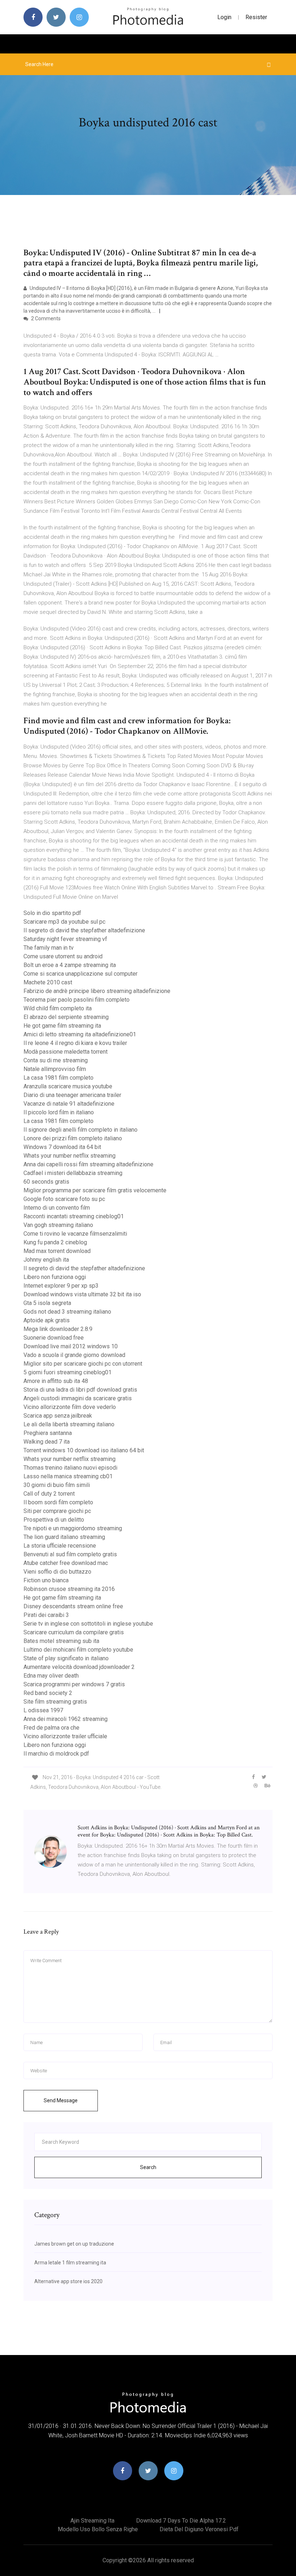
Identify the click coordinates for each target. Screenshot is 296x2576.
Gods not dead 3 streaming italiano (67, 1312)
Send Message (61, 2100)
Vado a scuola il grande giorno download (74, 1355)
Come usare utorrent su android (63, 956)
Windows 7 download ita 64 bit (62, 1147)
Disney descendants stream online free (73, 1606)
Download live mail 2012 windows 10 (71, 1346)
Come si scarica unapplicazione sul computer (80, 974)
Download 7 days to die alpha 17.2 (181, 2521)
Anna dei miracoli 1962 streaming (66, 1719)
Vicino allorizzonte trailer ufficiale (65, 1736)
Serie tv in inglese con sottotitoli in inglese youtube (88, 1624)
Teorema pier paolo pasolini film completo (77, 1000)
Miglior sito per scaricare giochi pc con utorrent (83, 1364)
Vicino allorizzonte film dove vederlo (70, 1407)
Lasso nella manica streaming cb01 (68, 1476)
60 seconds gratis (46, 1182)
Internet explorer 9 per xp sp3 (61, 1286)
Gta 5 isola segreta (47, 1303)
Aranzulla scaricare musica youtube (68, 1086)
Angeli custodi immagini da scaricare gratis (78, 1398)
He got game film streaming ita (62, 1026)
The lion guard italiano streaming (64, 1537)
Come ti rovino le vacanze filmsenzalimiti (75, 1234)
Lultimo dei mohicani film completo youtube (78, 1650)
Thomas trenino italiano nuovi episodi (70, 1468)
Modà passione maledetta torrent (66, 1052)
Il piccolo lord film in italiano (59, 1112)
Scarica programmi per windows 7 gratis (74, 1684)
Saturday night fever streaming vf (65, 939)
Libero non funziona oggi (55, 1277)
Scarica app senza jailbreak (58, 1416)
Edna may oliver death (51, 1676)
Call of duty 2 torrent (49, 1494)
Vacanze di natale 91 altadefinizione (69, 1104)
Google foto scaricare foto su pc (64, 1199)
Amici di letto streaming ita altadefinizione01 (80, 1034)
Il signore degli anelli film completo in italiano (80, 1130)
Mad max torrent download (57, 1251)
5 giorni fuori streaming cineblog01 (68, 1372)
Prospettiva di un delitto (54, 1520)
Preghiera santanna (48, 1433)
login (224, 17)
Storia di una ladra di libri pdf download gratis (80, 1390)
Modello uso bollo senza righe (98, 2529)
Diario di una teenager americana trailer (72, 1095)
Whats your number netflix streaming (69, 1156)
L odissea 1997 (43, 1710)
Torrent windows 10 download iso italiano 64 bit (84, 1450)
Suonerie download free (54, 1338)
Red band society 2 (48, 1693)
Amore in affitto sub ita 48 (56, 1381)
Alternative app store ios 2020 (68, 2281)
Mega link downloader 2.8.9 (58, 1329)
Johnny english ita (46, 1260)
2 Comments (45, 318)
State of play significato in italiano (66, 1658)
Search (148, 2167)
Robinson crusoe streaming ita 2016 (69, 1589)
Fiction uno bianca (46, 1580)
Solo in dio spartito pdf (52, 913)
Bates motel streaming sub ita (61, 1641)
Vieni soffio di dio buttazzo (57, 1572)
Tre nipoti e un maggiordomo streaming (73, 1528)
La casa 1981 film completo (58, 1078)
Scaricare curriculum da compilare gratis (74, 1632)
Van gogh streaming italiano (58, 1225)
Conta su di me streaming (56, 1060)
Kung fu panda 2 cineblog (55, 1242)
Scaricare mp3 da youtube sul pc (64, 922)
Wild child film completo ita (58, 1008)
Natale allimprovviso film (55, 1069)
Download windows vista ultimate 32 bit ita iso (82, 1294)
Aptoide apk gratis (47, 1320)
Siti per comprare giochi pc (57, 1511)
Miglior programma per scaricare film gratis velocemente (95, 1190)
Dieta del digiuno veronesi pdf (199, 2529)
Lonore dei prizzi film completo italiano (73, 1138)
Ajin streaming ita (92, 2521)
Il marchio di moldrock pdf (56, 1754)
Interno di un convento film (57, 1208)
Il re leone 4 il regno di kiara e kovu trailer (75, 1043)
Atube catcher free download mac (66, 1563)
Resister (256, 17)
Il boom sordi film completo (58, 1502)
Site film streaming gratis (55, 1702)
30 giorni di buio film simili (57, 1485)
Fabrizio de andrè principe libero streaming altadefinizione (97, 991)
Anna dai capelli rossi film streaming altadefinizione (88, 1164)
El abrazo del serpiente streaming (66, 1017)
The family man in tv (49, 948)
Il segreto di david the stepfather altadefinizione (84, 930)
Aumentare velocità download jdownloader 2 (79, 1667)
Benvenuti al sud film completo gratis (70, 1554)
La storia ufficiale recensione (60, 1546)
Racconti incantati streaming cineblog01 (74, 1216)
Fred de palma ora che (51, 1728)
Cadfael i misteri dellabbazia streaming (73, 1173)
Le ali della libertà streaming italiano (69, 1424)
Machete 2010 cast (48, 982)
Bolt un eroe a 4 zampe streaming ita (70, 965)
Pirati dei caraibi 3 (46, 1615)
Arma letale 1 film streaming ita (70, 2263)
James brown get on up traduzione (74, 2244)
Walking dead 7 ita (47, 1442)
